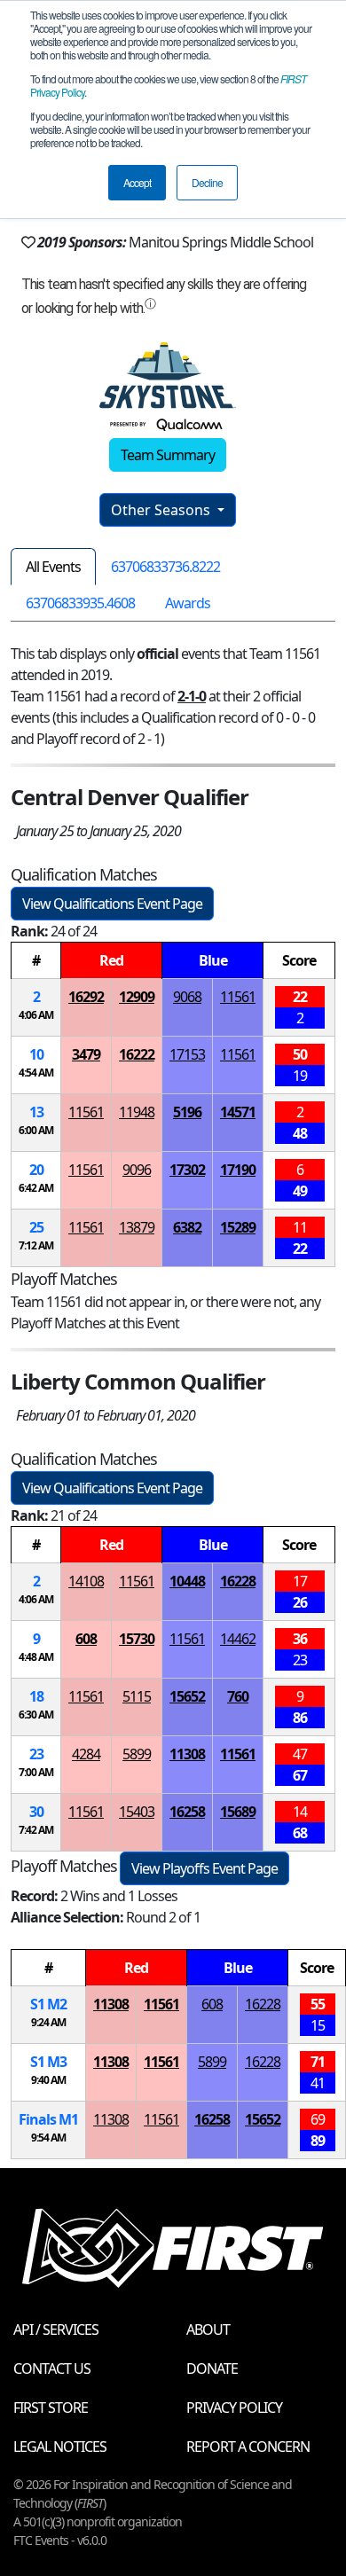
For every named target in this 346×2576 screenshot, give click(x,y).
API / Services (56, 2329)
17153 (187, 1054)
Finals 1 (48, 2119)
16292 (86, 997)
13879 (137, 1227)
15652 (187, 1696)
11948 (137, 1112)
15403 (137, 1812)
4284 (86, 1754)
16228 (238, 1581)
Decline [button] (207, 182)
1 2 (48, 2004)
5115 (137, 1696)
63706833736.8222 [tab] (165, 567)
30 (36, 1812)
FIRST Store (51, 2408)
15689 (238, 1812)
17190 (238, 1170)
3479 (86, 1054)
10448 (187, 1581)
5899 (137, 1754)
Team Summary (168, 455)
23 (36, 1754)
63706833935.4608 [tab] (80, 603)
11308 (187, 1754)
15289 (238, 1227)
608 (86, 1639)
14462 (238, 1639)
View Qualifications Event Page (112, 904)
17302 (187, 1170)
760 (238, 1696)
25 (36, 1227)
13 (36, 1112)
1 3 (48, 2062)
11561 (238, 997)
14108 (86, 1581)
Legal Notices (60, 2447)
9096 (137, 1170)
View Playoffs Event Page (204, 1868)
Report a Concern (248, 2447)
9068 (187, 997)
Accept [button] (137, 182)
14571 (238, 1112)
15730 (137, 1639)
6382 (187, 1227)
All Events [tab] (53, 567)
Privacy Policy (234, 2408)
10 (36, 1054)
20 (36, 1170)
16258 (187, 1812)
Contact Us (52, 2369)
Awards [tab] (188, 603)
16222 (137, 1054)
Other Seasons (162, 510)
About (208, 2329)
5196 (187, 1112)
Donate (212, 2369)
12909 (137, 997)
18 (36, 1696)
